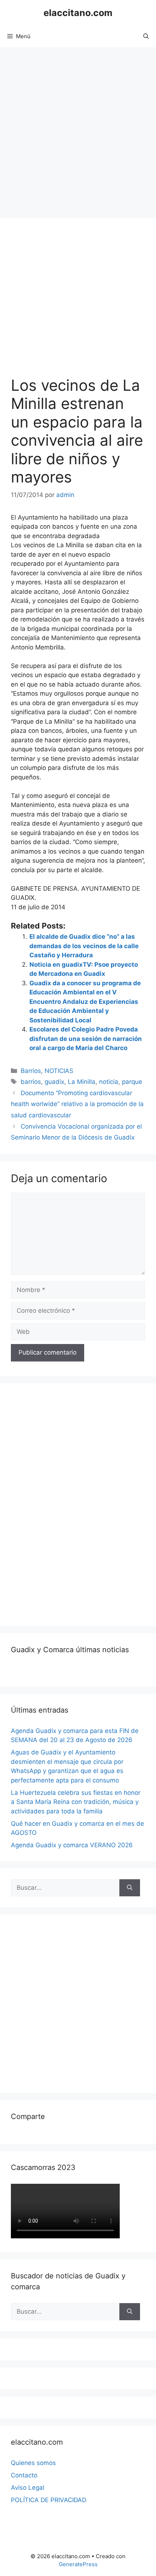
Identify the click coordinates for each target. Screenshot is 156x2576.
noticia (109, 1082)
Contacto (24, 2475)
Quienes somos (33, 2463)
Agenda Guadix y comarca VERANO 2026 (72, 1845)
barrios (31, 1082)
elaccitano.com (78, 13)
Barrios (31, 1071)
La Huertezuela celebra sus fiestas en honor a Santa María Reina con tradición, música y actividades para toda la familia (76, 1802)
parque (132, 1082)
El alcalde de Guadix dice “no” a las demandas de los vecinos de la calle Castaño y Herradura (84, 946)
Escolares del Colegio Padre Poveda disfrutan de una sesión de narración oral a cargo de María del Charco (86, 1039)
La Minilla (82, 1082)
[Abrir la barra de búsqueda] (146, 36)
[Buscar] (130, 1888)
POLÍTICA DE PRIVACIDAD (49, 2500)
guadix (54, 1082)
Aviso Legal (28, 2488)
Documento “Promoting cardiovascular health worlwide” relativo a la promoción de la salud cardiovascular (77, 1104)
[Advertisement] (78, 129)
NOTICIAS (59, 1071)
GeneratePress (78, 2564)
